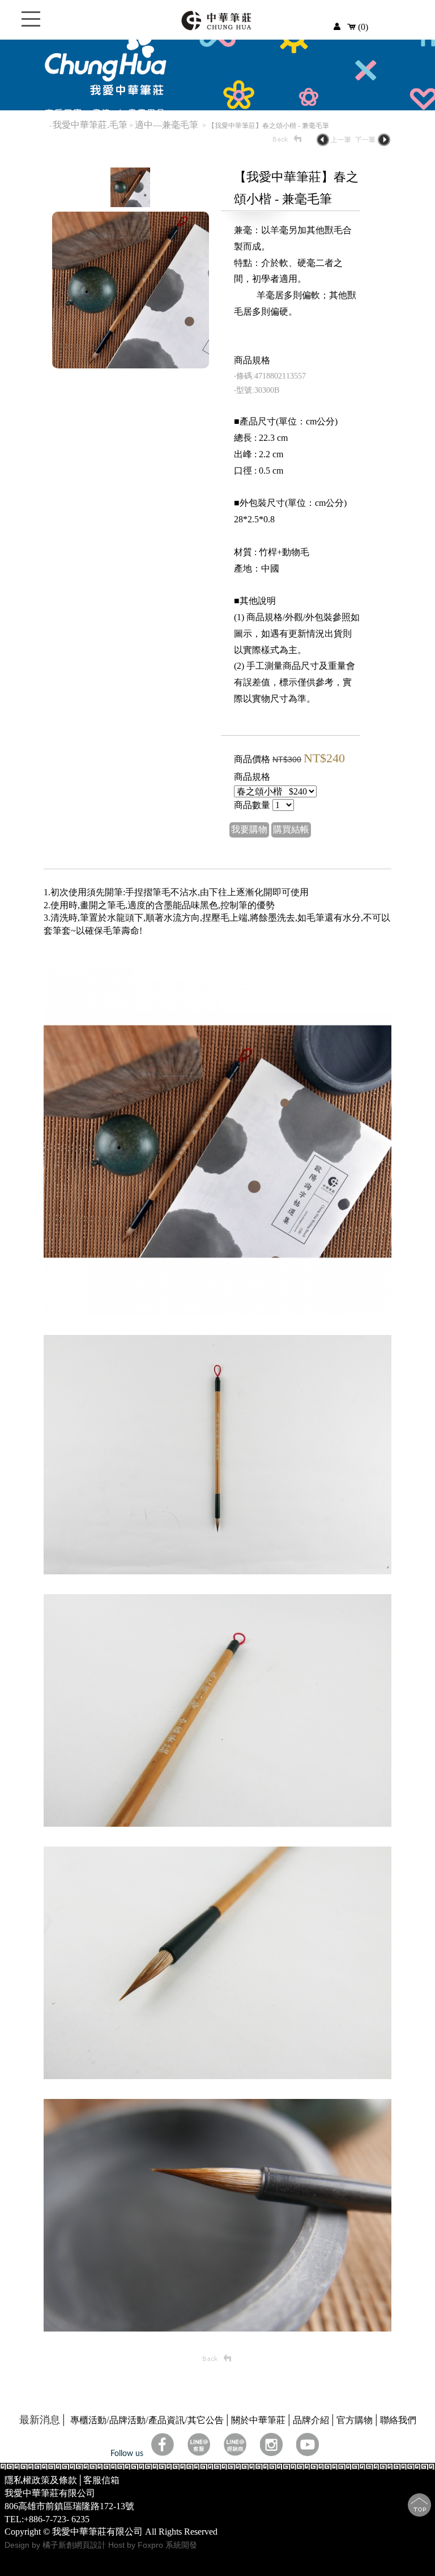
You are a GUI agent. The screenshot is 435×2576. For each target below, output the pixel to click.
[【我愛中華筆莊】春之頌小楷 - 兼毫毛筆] (130, 204)
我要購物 (249, 829)
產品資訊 (167, 2420)
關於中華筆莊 (258, 2420)
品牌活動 (127, 2420)
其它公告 (206, 2420)
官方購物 (355, 2420)
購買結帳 (291, 829)
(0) (362, 27)
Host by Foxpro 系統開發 (153, 2545)
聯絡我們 (398, 2420)
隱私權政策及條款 (41, 2480)
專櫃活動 (88, 2420)
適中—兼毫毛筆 (168, 125)
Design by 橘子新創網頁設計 (56, 2545)
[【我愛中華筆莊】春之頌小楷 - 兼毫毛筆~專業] (131, 365)
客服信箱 (101, 2480)
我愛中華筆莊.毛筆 (90, 125)
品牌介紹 (311, 2420)
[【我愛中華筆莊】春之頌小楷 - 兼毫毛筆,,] (217, 1312)
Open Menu (31, 25)
